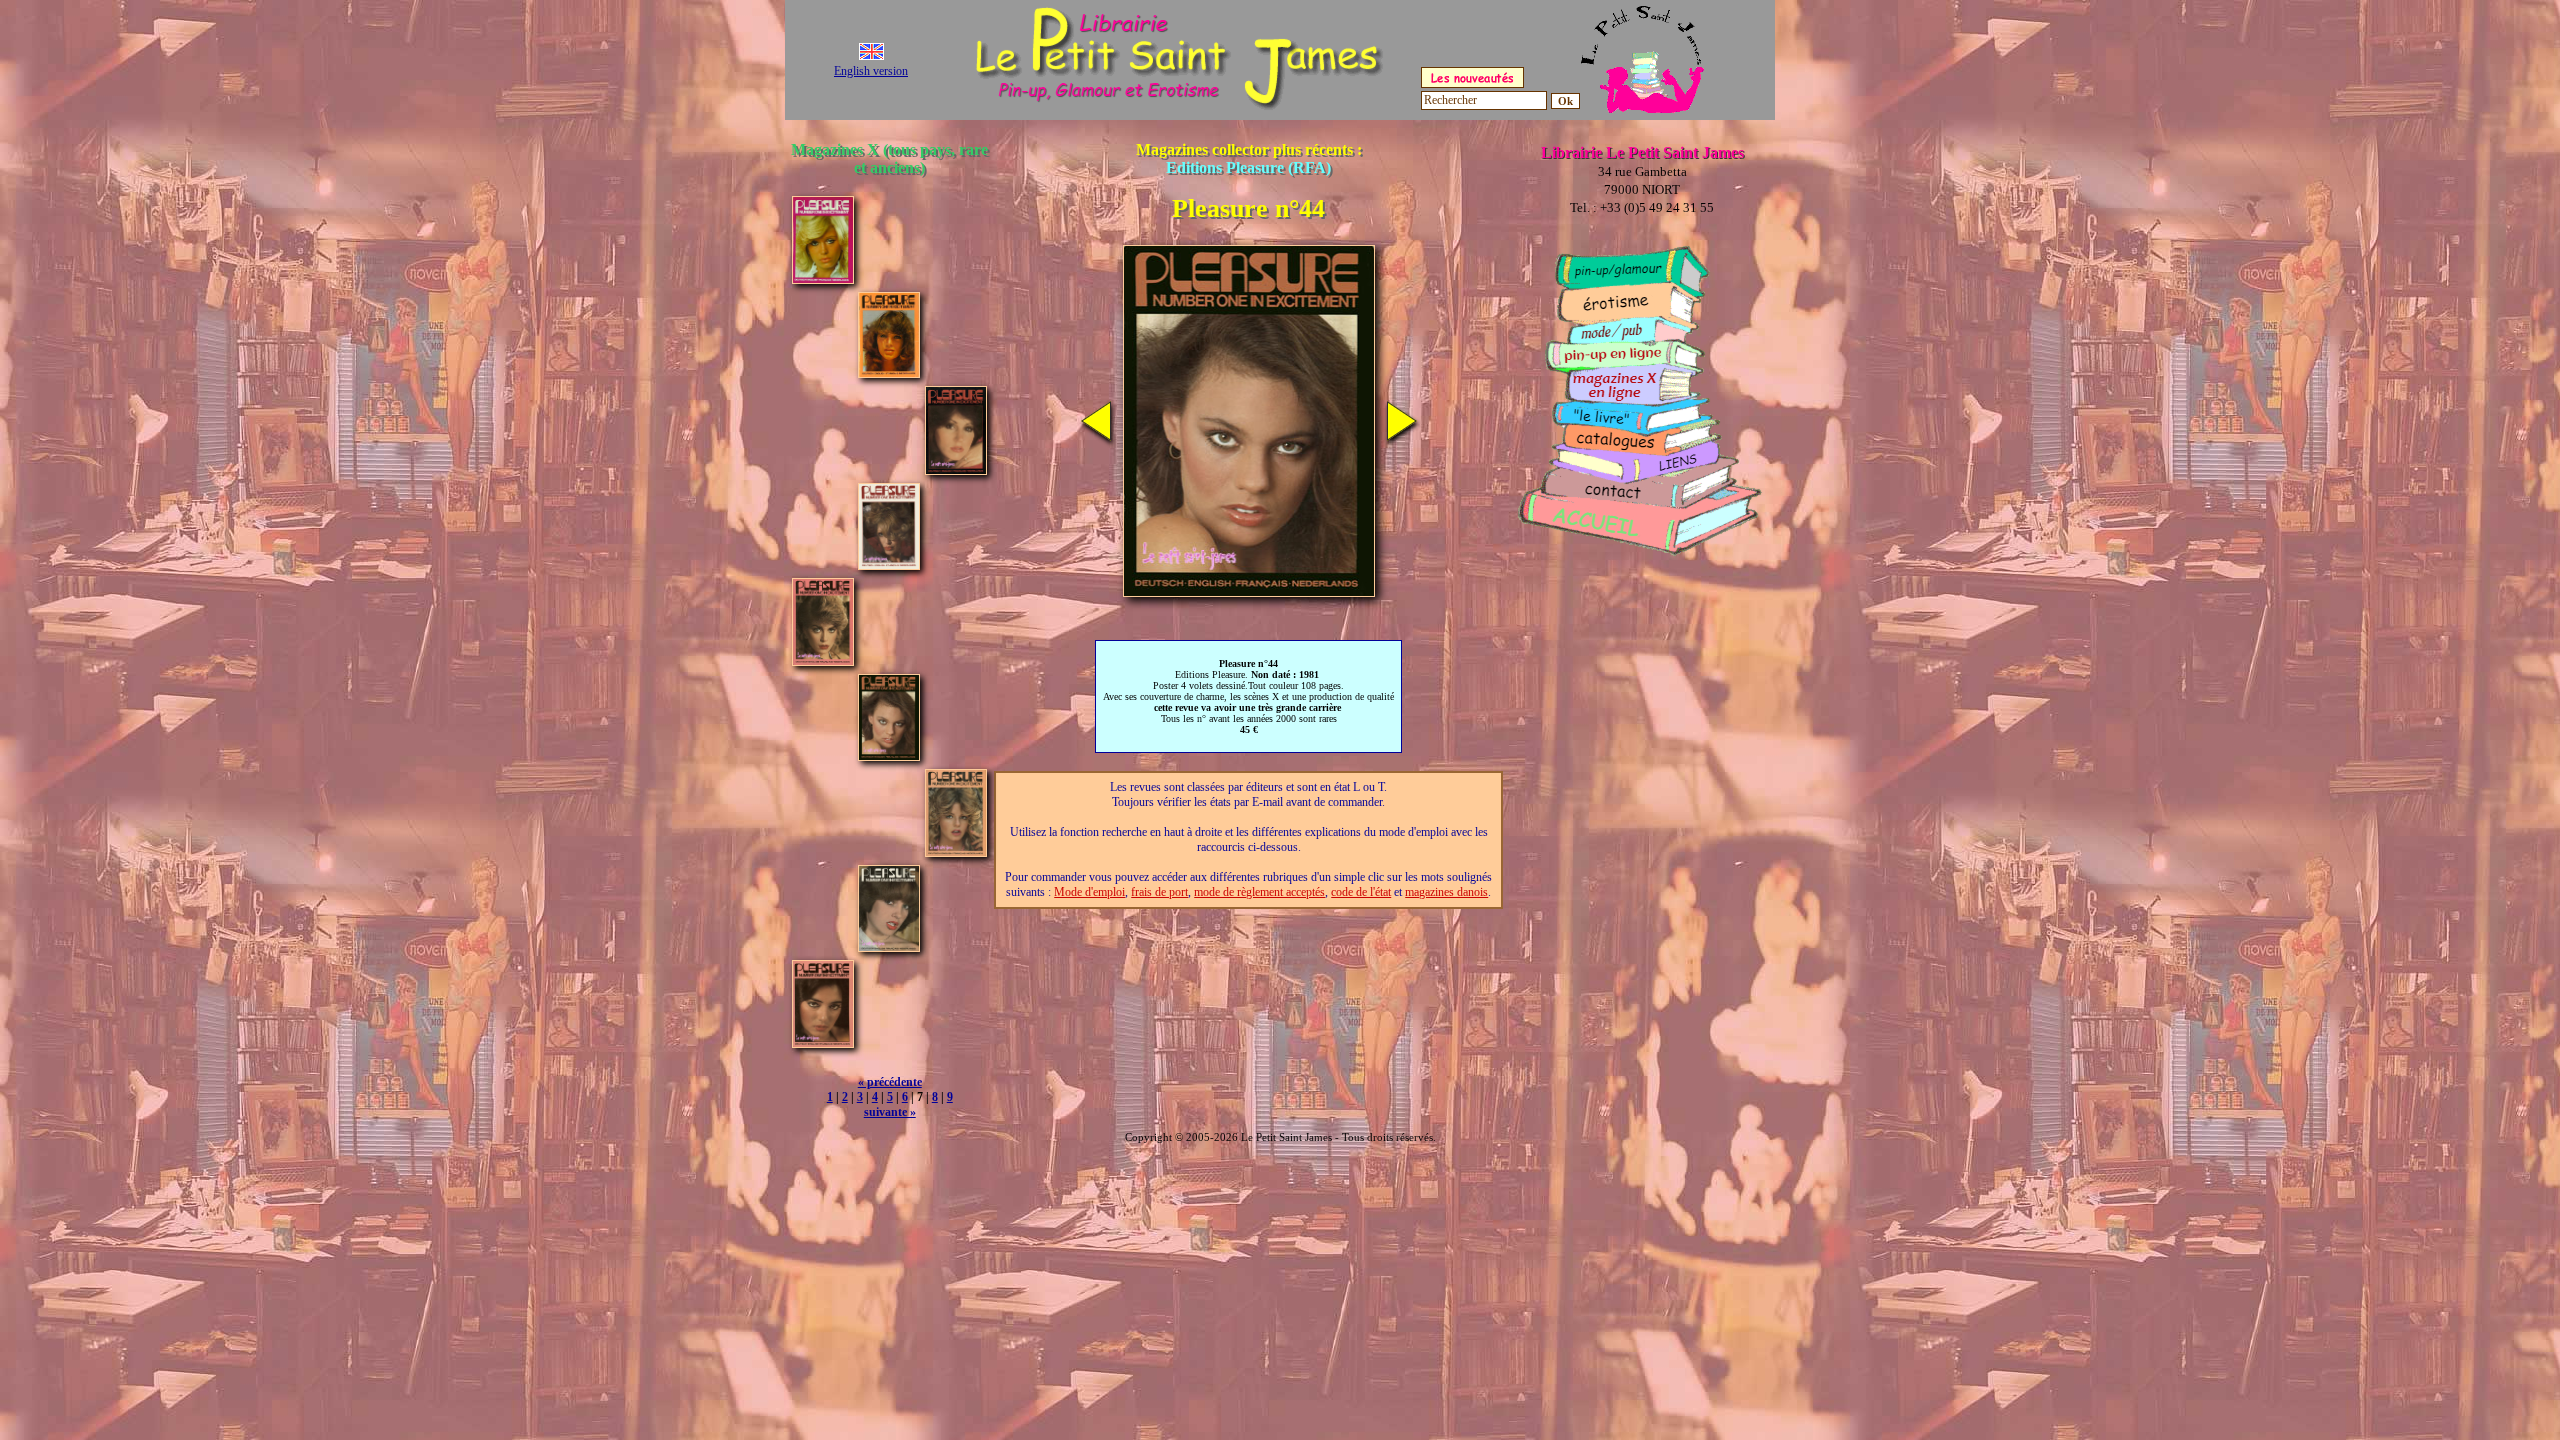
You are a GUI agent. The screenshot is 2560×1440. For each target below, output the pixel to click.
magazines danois (1446, 892)
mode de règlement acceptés (1259, 892)
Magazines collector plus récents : (1249, 158)
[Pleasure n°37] (889, 564)
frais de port (1159, 892)
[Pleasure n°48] (889, 946)
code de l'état (1361, 892)
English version (871, 71)
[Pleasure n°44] (889, 755)
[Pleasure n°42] (823, 660)
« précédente (890, 1082)
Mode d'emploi (1089, 892)
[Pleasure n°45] (956, 851)
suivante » (890, 1112)
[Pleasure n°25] (823, 278)
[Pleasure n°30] (889, 372)
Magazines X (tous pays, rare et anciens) (889, 158)
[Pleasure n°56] (823, 1042)
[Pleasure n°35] (956, 469)
